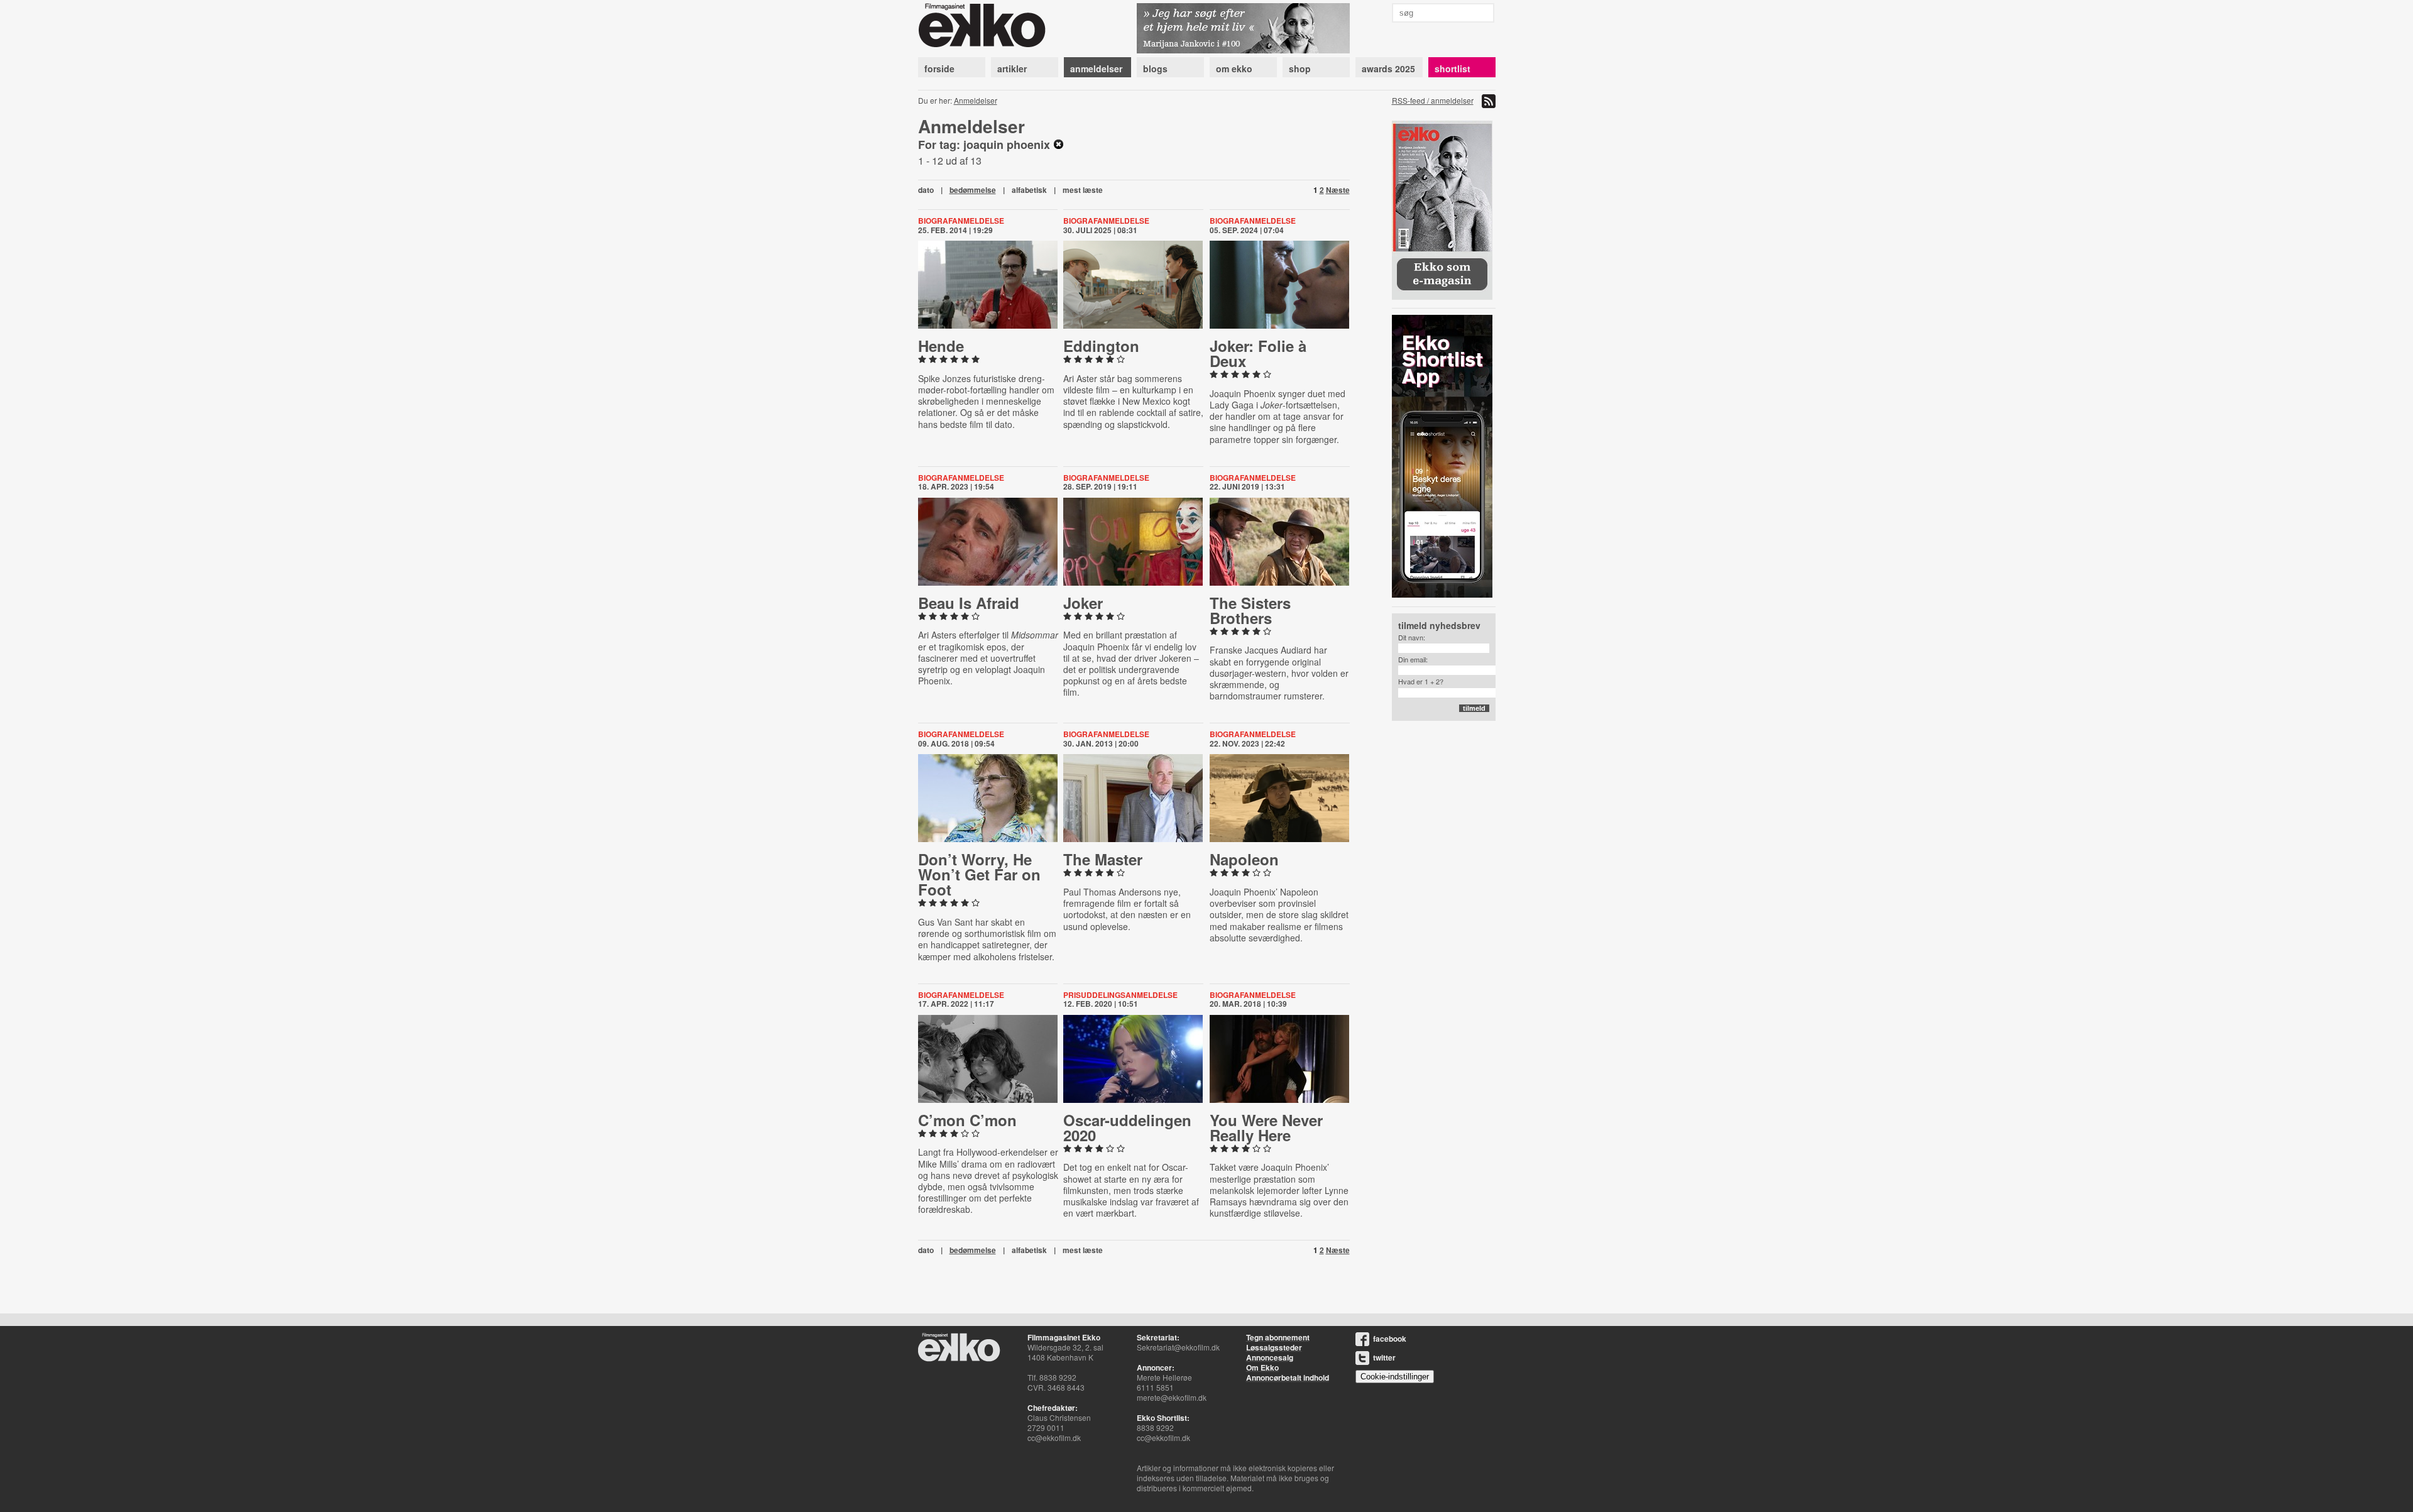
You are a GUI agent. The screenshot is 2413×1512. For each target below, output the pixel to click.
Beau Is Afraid (969, 603)
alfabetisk (1029, 190)
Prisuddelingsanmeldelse (1120, 995)
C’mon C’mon (967, 1120)
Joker (1083, 603)
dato (926, 190)
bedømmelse (973, 190)
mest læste (1083, 190)
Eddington (1101, 346)
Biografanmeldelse (961, 221)
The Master (1103, 859)
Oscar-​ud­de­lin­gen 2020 (1127, 1127)
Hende (941, 346)
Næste (1338, 190)
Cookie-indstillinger (1395, 1377)
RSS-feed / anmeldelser (1433, 100)
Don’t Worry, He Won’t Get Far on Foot (979, 874)
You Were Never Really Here (1266, 1127)
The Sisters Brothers (1250, 610)
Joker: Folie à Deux (1258, 353)
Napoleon (1244, 859)
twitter (1384, 1357)
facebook (1390, 1339)
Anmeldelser (976, 100)
